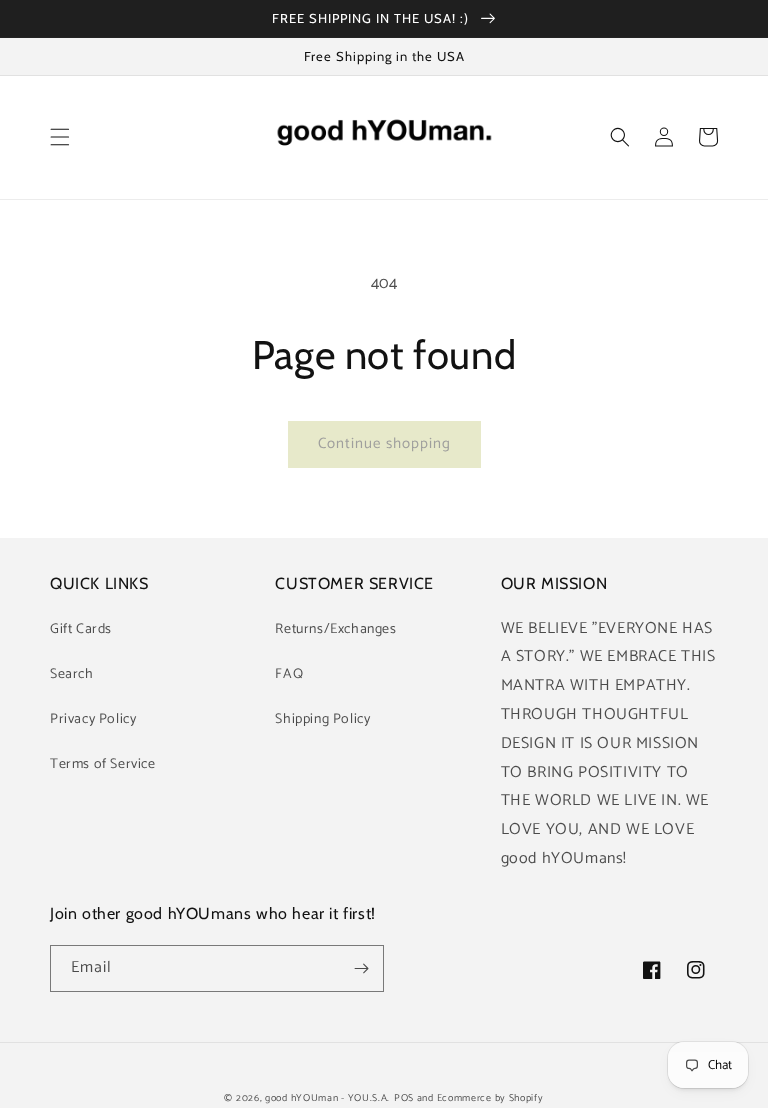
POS (404, 1098)
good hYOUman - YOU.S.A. (327, 1098)
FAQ (289, 674)
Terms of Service (103, 764)
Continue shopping (384, 443)
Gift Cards (81, 629)
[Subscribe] (361, 968)
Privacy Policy (93, 719)
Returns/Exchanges (335, 629)
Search (72, 674)
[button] (60, 137)
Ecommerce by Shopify (490, 1098)
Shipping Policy (322, 719)
